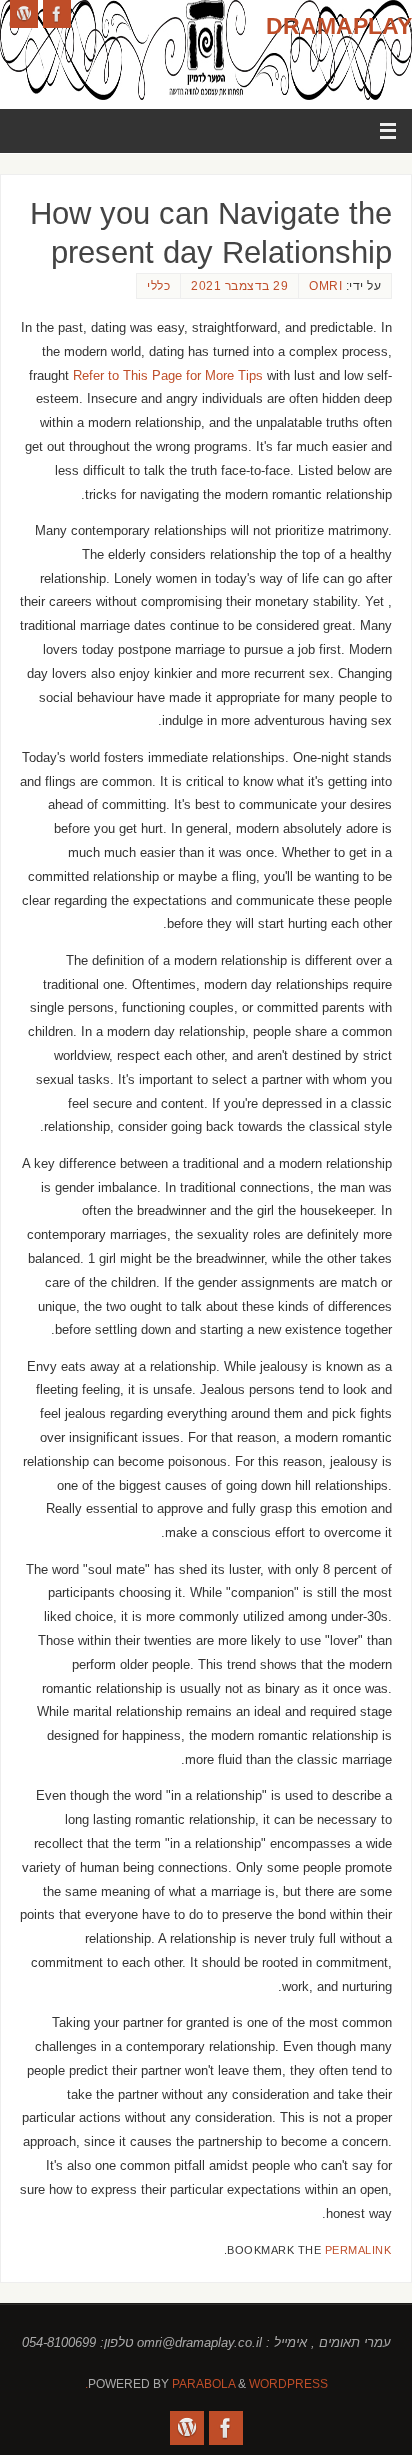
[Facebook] (57, 14)
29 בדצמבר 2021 (239, 286)
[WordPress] (24, 14)
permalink (358, 2250)
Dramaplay (339, 26)
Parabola (203, 2384)
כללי (158, 286)
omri (325, 286)
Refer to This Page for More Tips (168, 376)
